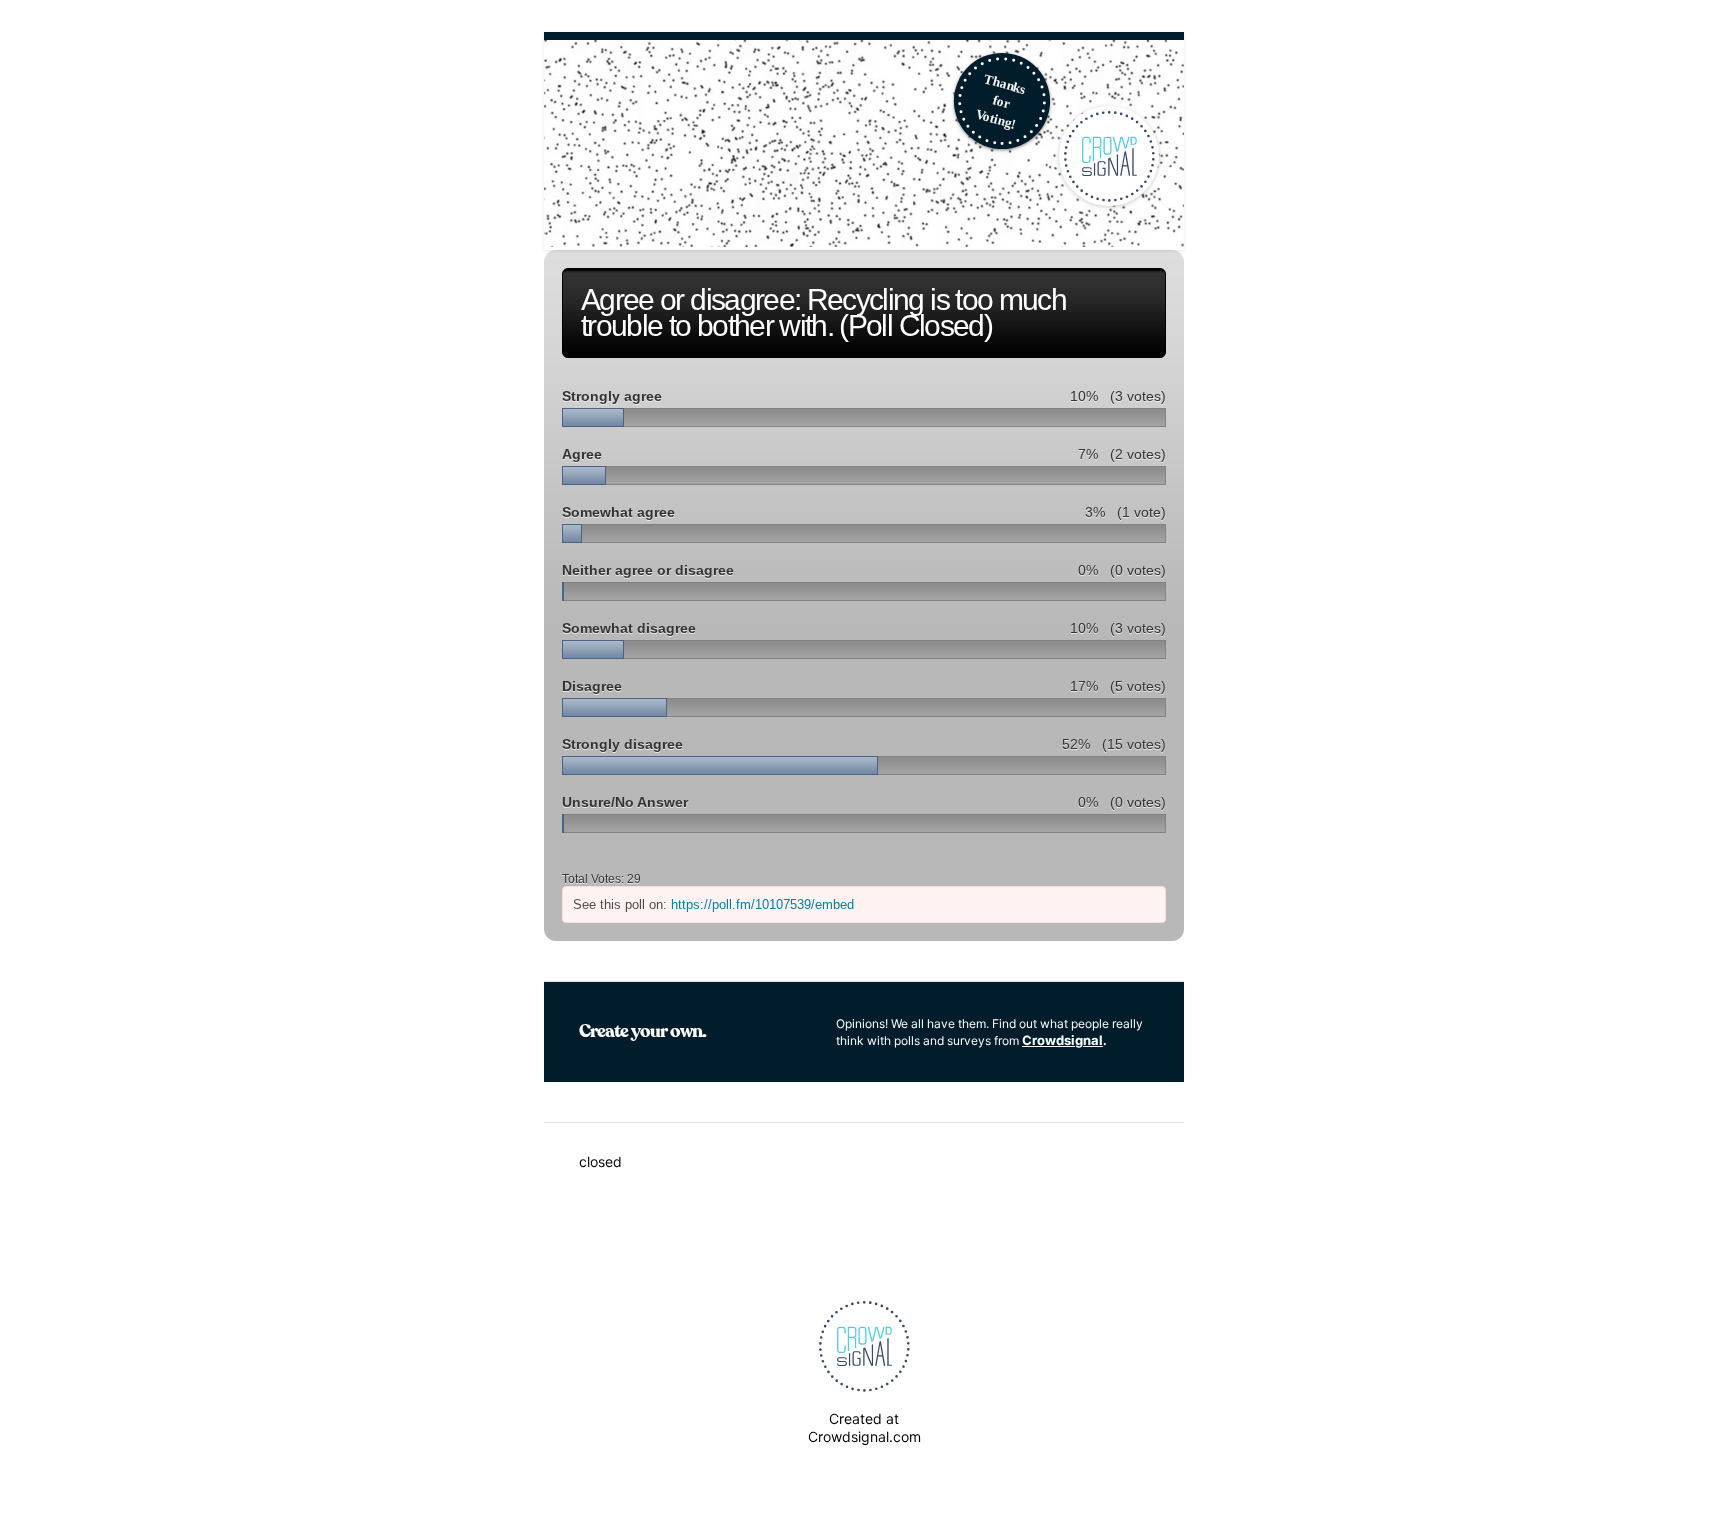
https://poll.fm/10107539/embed (762, 904)
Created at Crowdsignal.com (864, 1427)
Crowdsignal (1062, 1040)
